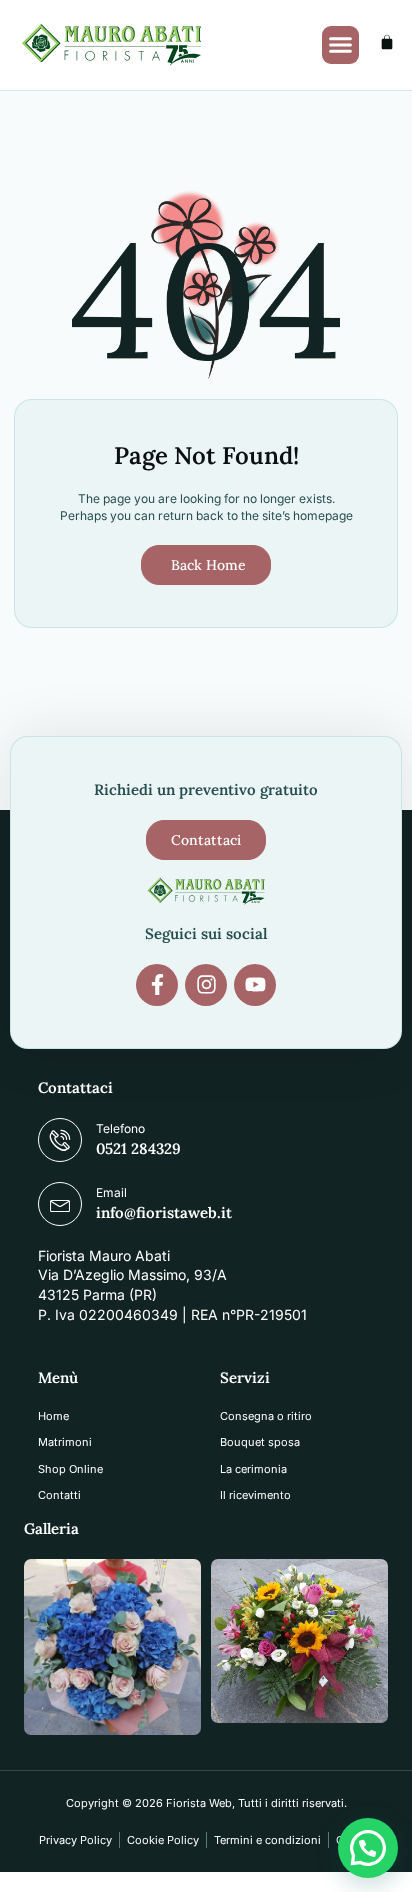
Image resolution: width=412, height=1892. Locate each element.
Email (111, 1192)
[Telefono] (60, 1140)
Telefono (120, 1128)
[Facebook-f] (157, 985)
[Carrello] (387, 42)
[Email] (60, 1204)
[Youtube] (255, 985)
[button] (341, 45)
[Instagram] (206, 985)
